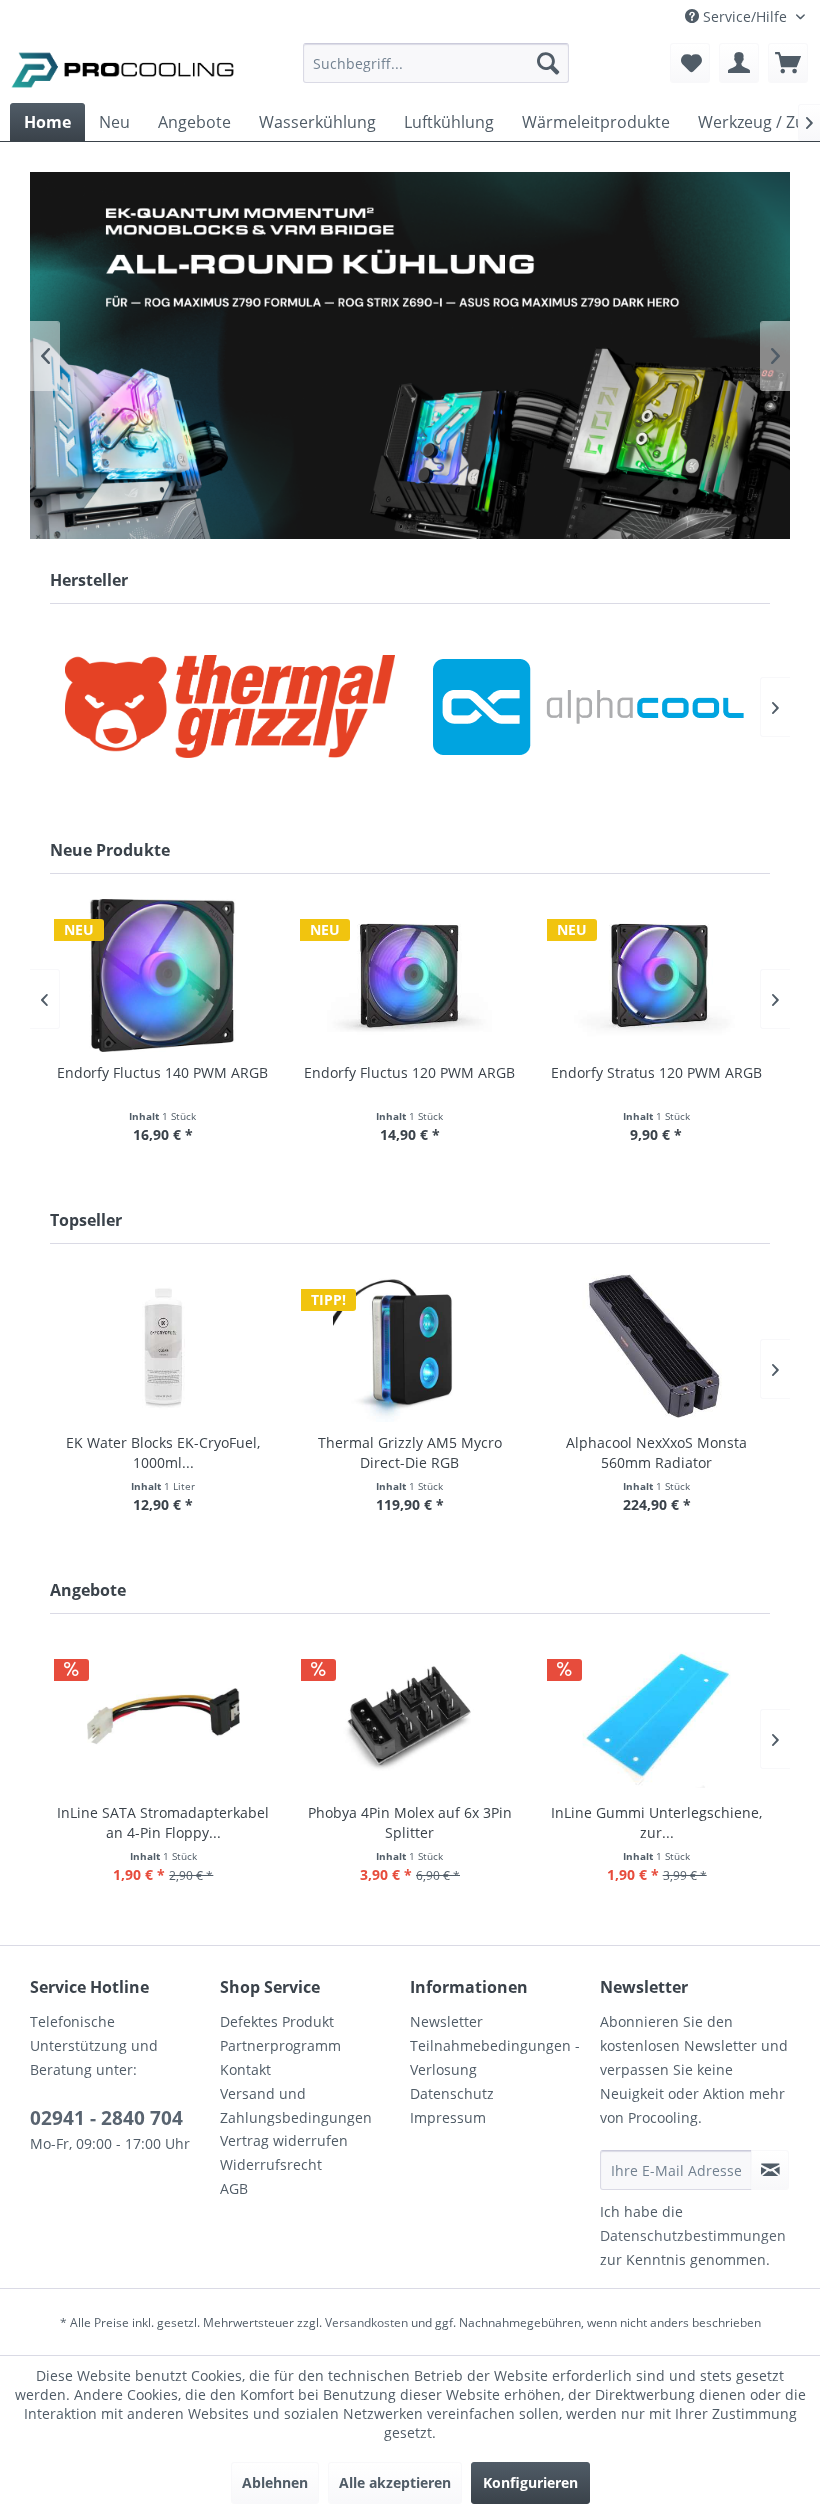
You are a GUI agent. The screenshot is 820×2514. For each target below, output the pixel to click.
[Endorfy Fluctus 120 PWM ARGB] (409, 975)
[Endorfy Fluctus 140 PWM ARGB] (163, 975)
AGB (234, 2188)
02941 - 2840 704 (106, 2118)
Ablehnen (275, 2482)
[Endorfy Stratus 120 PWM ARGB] (656, 975)
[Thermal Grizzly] (230, 706)
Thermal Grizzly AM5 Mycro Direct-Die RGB (410, 1452)
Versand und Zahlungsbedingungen (296, 2105)
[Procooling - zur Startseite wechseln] (123, 68)
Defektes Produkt (277, 2021)
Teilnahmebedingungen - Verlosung (495, 2057)
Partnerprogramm (280, 2045)
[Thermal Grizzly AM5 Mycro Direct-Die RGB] (410, 1345)
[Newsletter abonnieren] (770, 2170)
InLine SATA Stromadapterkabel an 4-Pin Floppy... (163, 1822)
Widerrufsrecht (271, 2164)
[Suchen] (548, 63)
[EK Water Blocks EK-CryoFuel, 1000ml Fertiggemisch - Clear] (163, 1345)
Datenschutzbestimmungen (693, 2235)
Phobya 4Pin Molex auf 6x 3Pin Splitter (410, 1822)
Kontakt (245, 2069)
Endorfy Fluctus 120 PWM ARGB (409, 1072)
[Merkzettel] (690, 63)
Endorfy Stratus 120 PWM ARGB (656, 1072)
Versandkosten (366, 2322)
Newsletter (446, 2021)
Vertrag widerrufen (284, 2140)
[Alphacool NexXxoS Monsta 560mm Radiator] (656, 1345)
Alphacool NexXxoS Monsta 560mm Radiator (656, 1452)
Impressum (448, 2117)
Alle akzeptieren (395, 2482)
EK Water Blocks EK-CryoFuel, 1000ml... (163, 1452)
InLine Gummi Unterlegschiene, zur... (656, 1822)
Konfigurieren (530, 2482)
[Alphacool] (590, 706)
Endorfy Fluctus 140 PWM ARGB (162, 1072)
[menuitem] (436, 72)
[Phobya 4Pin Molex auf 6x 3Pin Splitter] (410, 1715)
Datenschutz (452, 2093)
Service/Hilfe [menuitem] (745, 16)
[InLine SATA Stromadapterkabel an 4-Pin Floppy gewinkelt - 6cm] (163, 1715)
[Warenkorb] (788, 63)
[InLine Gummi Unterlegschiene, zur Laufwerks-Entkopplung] (656, 1715)
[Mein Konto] (739, 63)
